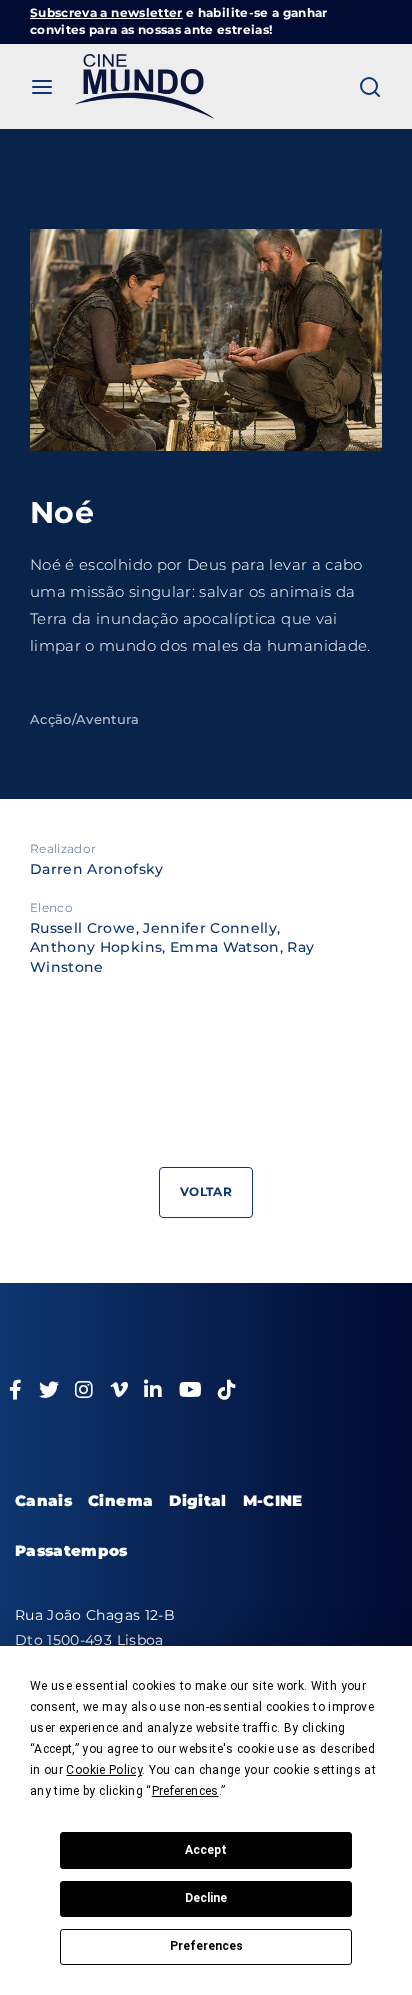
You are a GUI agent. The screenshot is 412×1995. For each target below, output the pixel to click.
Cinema (120, 1500)
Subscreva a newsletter (106, 12)
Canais (43, 1500)
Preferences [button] (185, 1791)
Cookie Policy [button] (104, 1770)
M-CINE (273, 1500)
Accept (206, 1850)
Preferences (206, 1946)
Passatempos (71, 1550)
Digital (197, 1500)
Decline (206, 1898)
